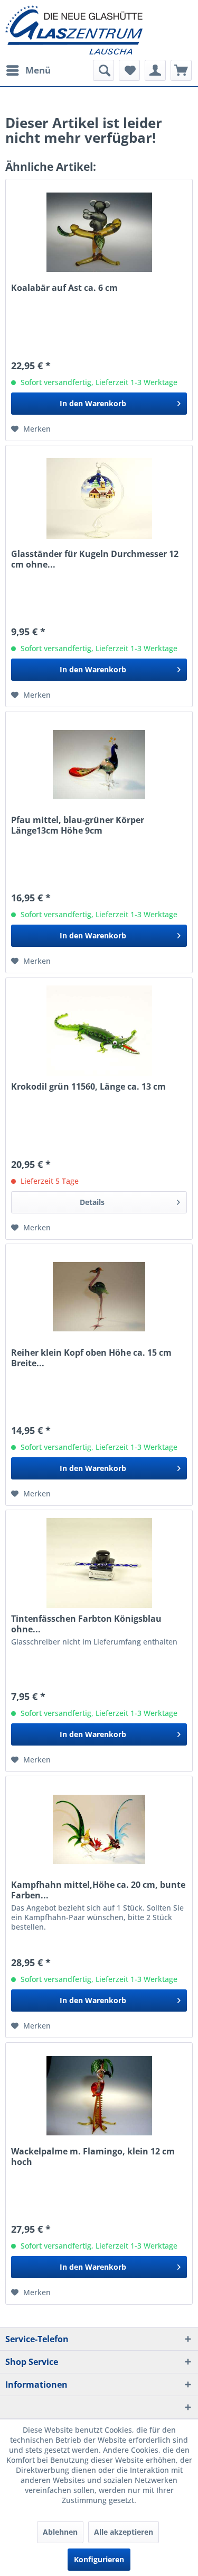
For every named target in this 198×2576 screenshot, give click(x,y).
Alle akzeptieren (124, 2532)
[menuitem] (28, 70)
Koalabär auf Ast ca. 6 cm (64, 288)
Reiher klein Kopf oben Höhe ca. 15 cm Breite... (91, 1358)
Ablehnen (60, 2532)
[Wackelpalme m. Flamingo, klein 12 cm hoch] (99, 2096)
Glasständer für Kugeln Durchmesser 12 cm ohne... (95, 559)
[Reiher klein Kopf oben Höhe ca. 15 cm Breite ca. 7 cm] (99, 1297)
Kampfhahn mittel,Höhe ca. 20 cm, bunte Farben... (98, 1890)
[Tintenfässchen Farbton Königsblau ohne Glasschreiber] (99, 1563)
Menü (38, 70)
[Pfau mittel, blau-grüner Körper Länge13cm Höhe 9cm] (99, 764)
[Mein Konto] (155, 70)
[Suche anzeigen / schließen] (103, 70)
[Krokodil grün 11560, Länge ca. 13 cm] (99, 1031)
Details (92, 1202)
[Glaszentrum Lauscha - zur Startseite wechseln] (99, 30)
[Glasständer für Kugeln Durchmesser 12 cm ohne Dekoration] (99, 498)
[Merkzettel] (129, 70)
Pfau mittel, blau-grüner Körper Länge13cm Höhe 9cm (78, 825)
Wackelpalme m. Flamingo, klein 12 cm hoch (93, 2157)
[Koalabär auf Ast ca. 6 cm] (99, 232)
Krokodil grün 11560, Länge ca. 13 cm (88, 1087)
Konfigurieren (99, 2559)
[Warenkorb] (181, 70)
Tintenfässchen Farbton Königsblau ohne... (86, 1624)
